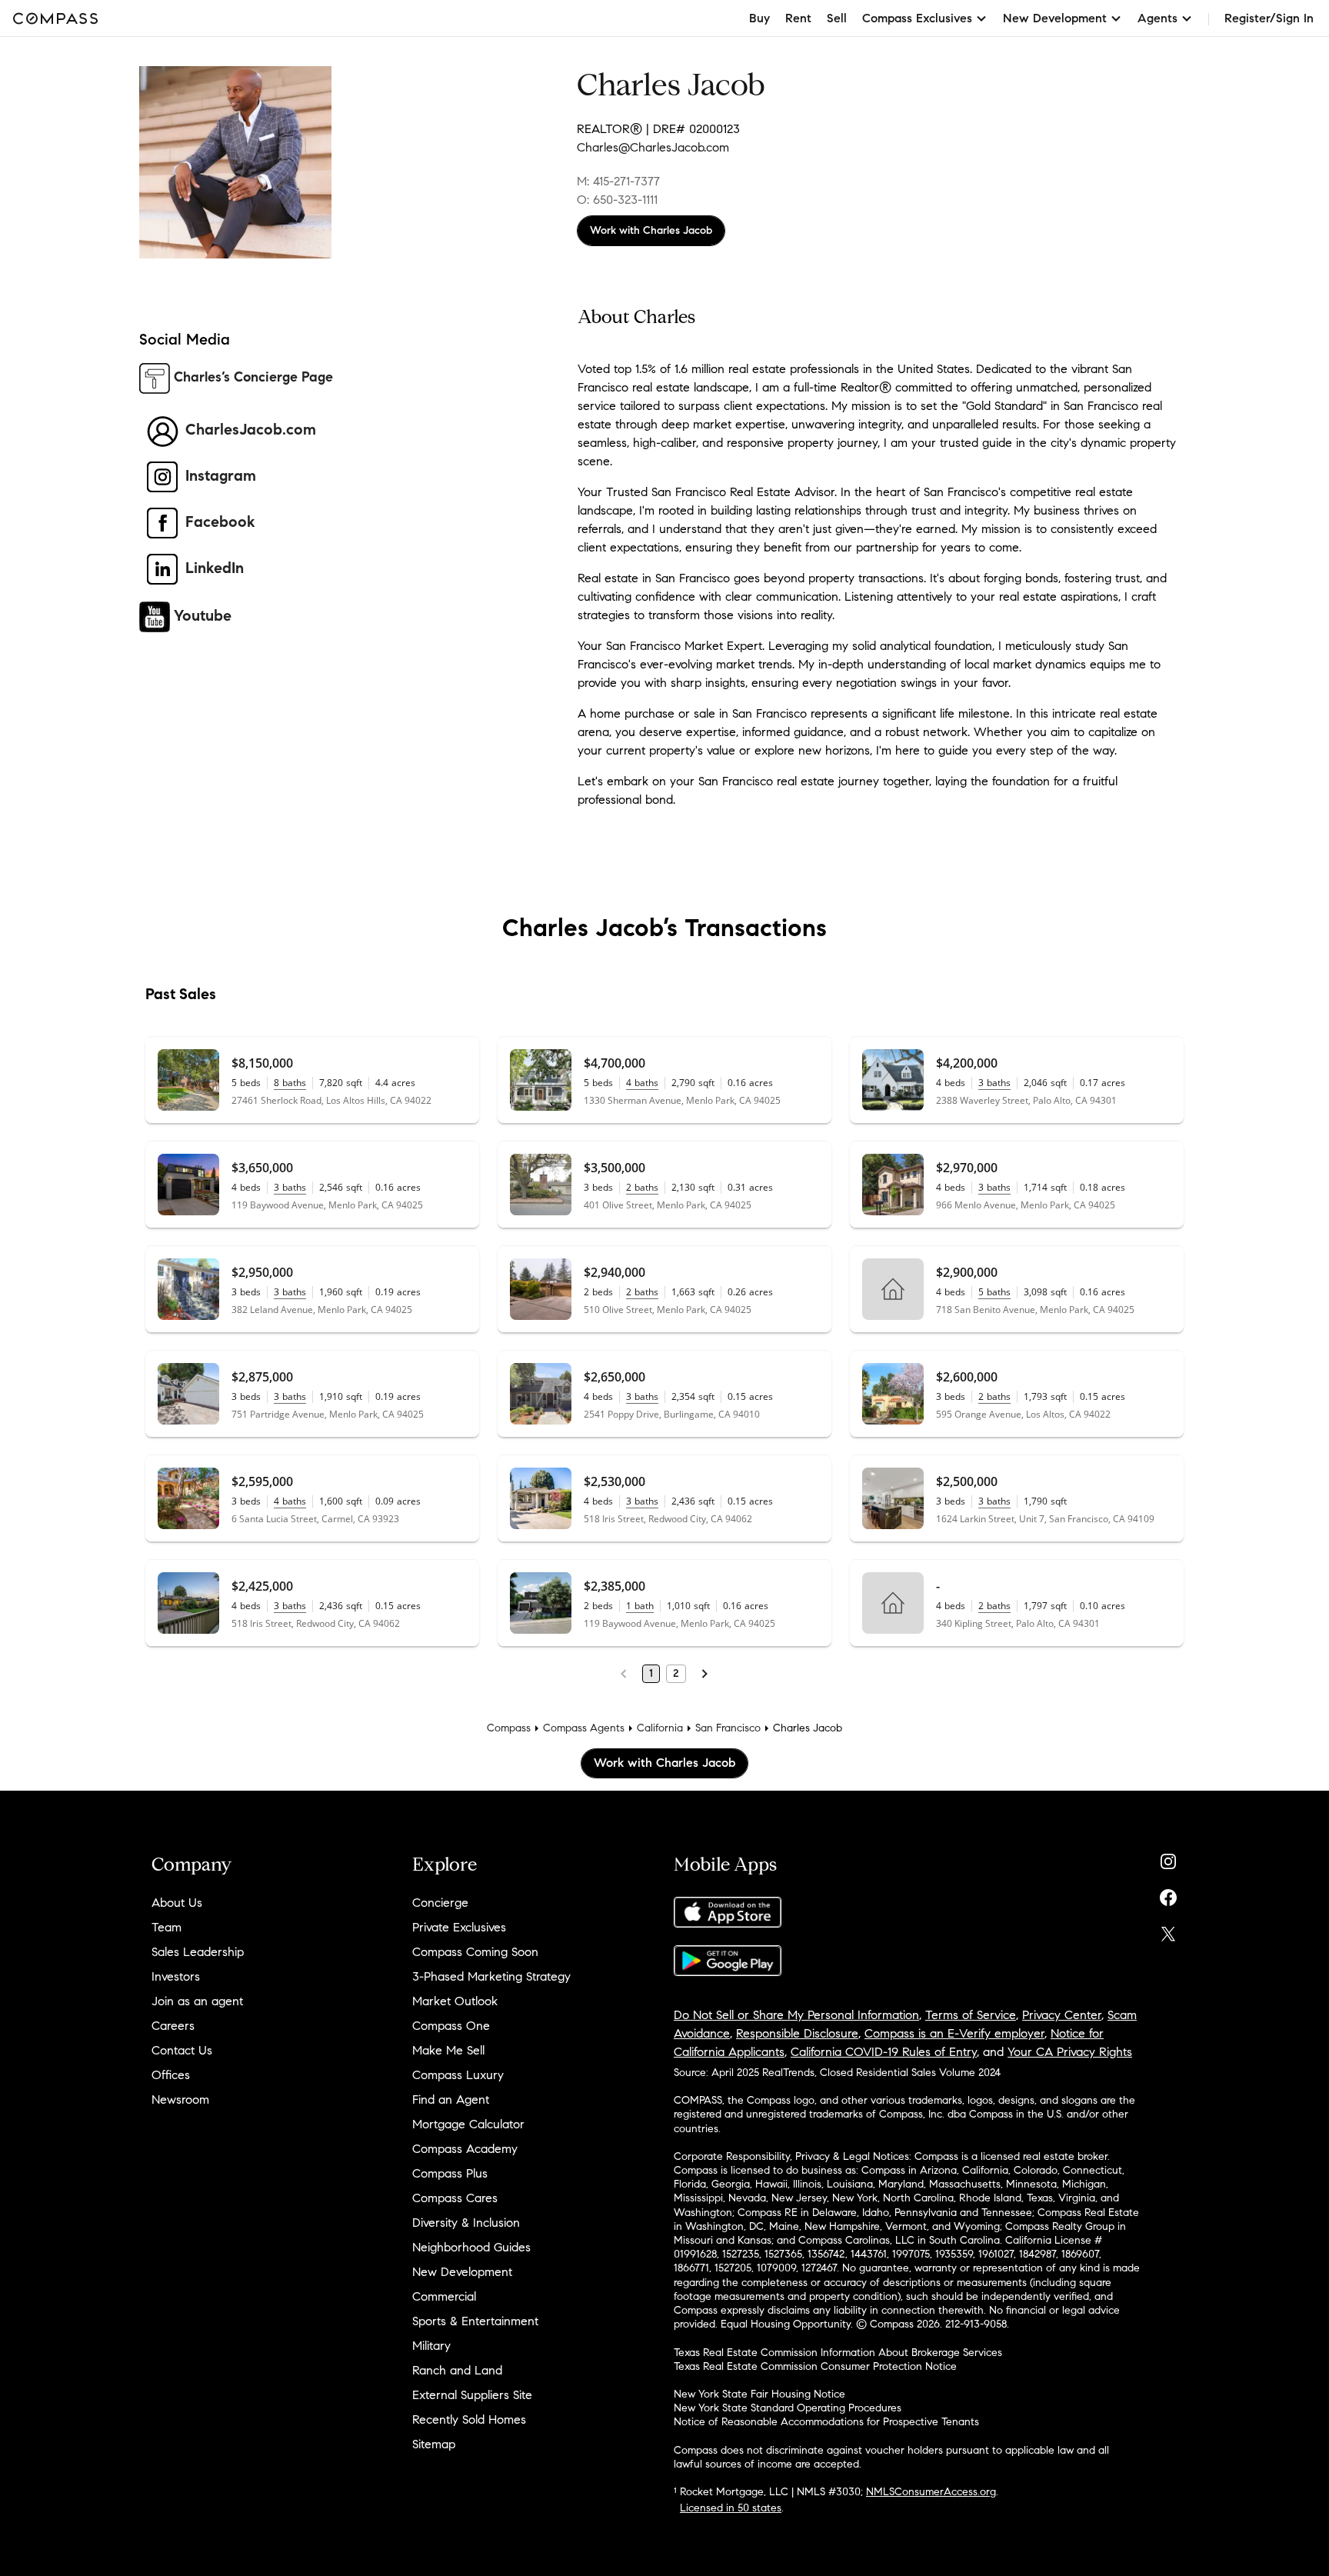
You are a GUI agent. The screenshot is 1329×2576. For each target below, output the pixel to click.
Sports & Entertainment (475, 2321)
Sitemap (434, 2444)
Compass (509, 1728)
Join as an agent (197, 2001)
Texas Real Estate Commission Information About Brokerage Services (838, 2353)
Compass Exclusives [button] (917, 18)
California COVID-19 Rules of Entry (884, 2052)
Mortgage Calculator (468, 2124)
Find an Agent (451, 2099)
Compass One (451, 2026)
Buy (759, 18)
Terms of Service (971, 2015)
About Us (177, 1903)
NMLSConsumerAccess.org (931, 2492)
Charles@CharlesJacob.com (653, 147)
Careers (173, 2026)
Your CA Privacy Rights (1070, 2052)
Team (167, 1927)
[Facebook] (1168, 1894)
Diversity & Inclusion (466, 2223)
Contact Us (182, 2050)
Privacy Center (1062, 2015)
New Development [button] (1055, 18)
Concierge (440, 1903)
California (660, 1728)
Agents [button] (1157, 18)
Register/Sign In (1269, 18)
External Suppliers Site (472, 2395)
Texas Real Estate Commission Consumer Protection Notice (815, 2366)
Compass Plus (450, 2173)
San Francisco (728, 1728)
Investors (176, 1976)
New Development (462, 2272)
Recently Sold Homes (469, 2419)
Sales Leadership (198, 1952)
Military (431, 2346)
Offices (171, 2075)
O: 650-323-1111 (617, 200)
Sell (837, 18)
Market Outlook (455, 2001)
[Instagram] (1168, 1858)
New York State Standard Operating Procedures (788, 2408)
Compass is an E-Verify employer (954, 2033)
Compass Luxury (458, 2075)
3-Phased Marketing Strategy (491, 1976)
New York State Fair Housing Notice (759, 2394)
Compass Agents (584, 1728)
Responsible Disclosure (797, 2033)
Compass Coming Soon (475, 1952)
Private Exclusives (459, 1927)
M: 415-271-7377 (618, 181)
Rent (798, 18)
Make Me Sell (448, 2050)
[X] (1168, 1930)
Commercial (444, 2296)
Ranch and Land (457, 2370)
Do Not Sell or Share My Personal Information (796, 2015)
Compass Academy (465, 2149)
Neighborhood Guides (471, 2247)
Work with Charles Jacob (651, 230)
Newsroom (180, 2099)
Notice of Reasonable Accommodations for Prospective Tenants (826, 2422)
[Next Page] (704, 1674)
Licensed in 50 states (731, 2508)
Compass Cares (455, 2198)
